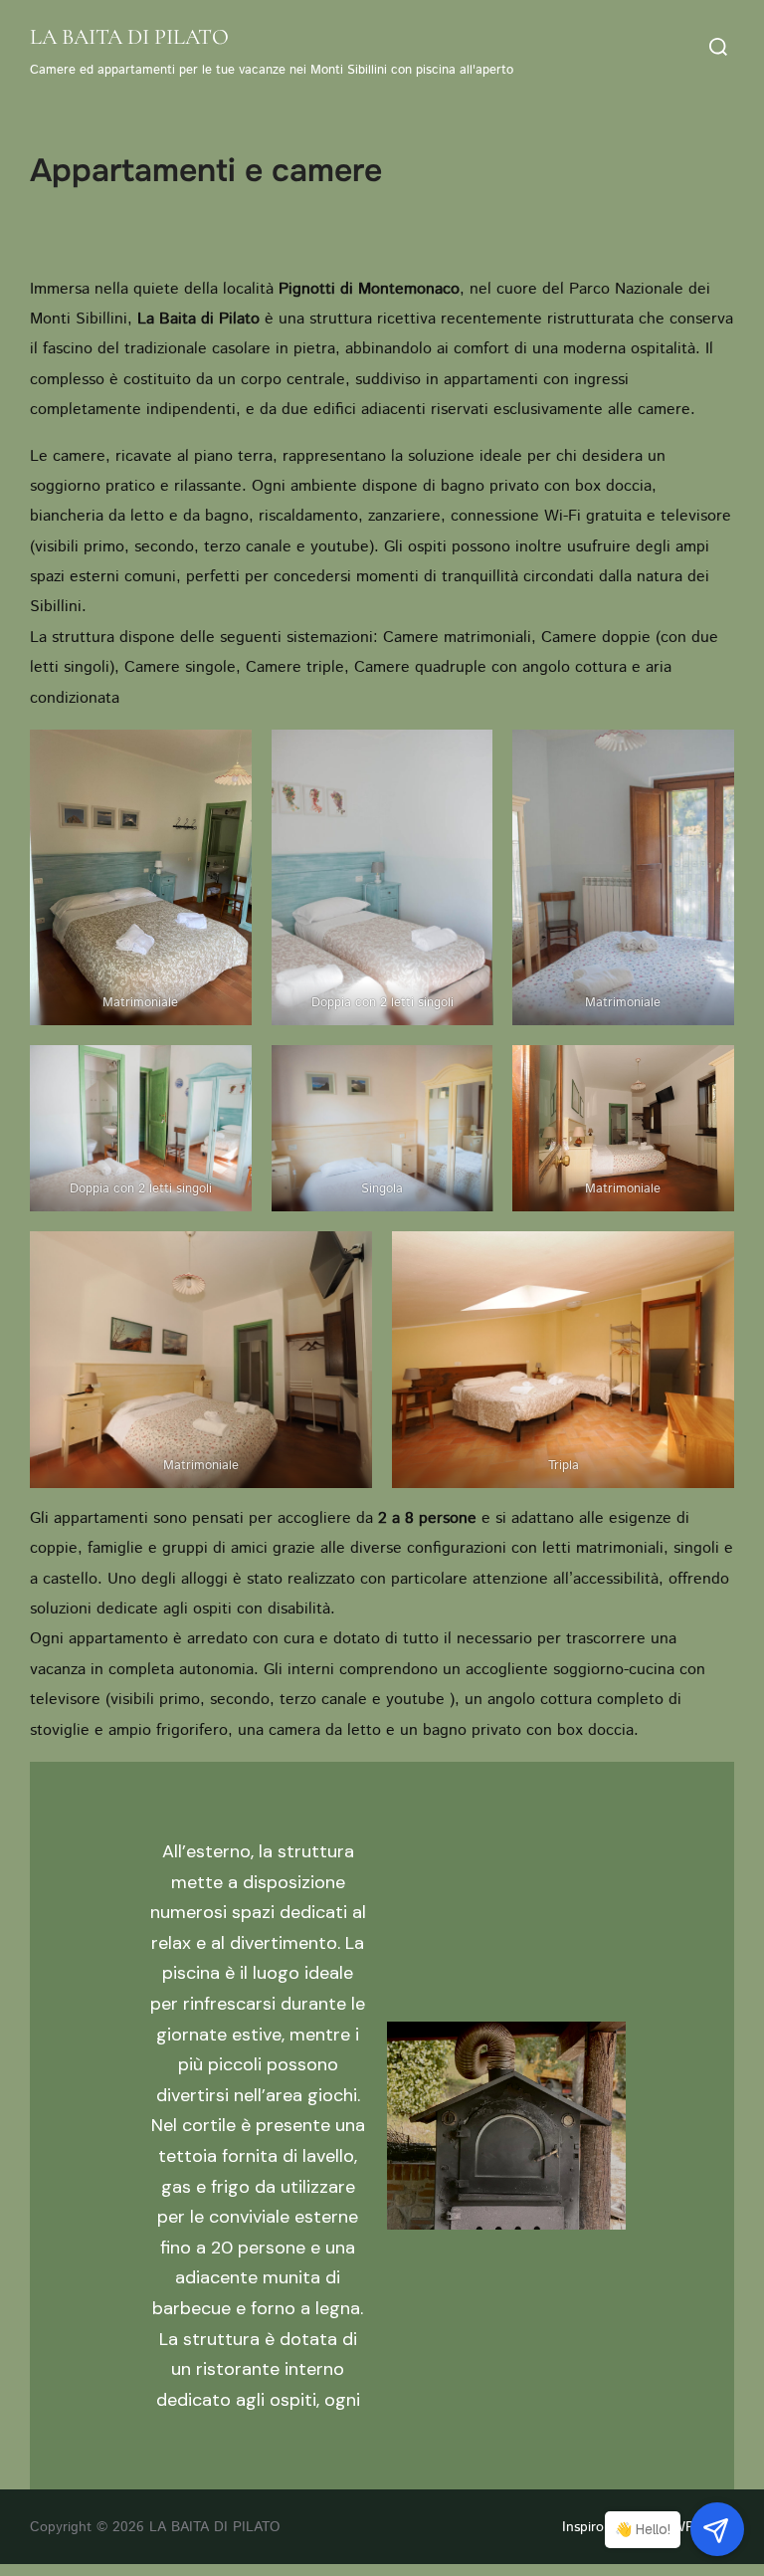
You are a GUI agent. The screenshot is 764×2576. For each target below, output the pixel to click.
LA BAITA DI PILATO (129, 37)
